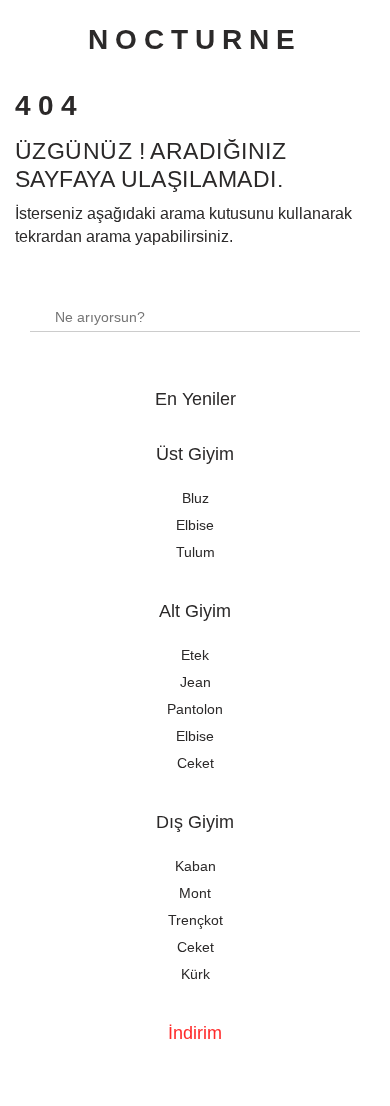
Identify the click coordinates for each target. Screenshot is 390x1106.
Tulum (195, 552)
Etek (195, 655)
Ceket (195, 763)
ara (336, 307)
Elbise (195, 525)
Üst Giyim (195, 454)
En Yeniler (195, 399)
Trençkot (195, 920)
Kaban (195, 866)
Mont (195, 893)
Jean (195, 682)
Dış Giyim (195, 822)
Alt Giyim (195, 611)
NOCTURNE (195, 39)
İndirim (195, 1033)
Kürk (195, 974)
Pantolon (195, 709)
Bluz (195, 498)
